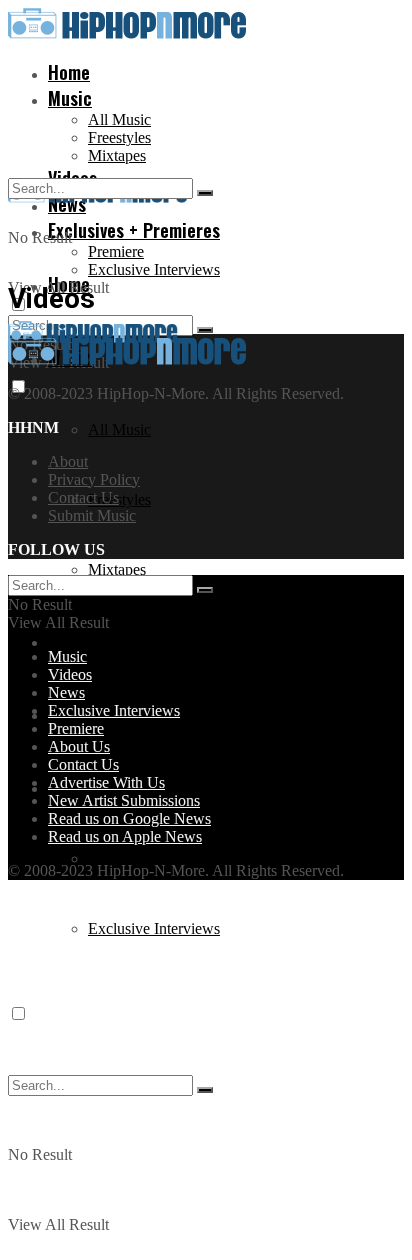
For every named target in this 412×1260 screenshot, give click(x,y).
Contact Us (83, 497)
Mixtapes (117, 155)
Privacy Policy (94, 479)
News (66, 692)
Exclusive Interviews (154, 269)
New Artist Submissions (124, 800)
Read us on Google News (129, 818)
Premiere (116, 251)
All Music (119, 119)
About (68, 461)
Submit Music (92, 515)
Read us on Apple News (125, 836)
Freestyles (119, 137)
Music (70, 98)
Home (69, 72)
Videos (72, 640)
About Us (79, 746)
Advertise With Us (106, 782)
